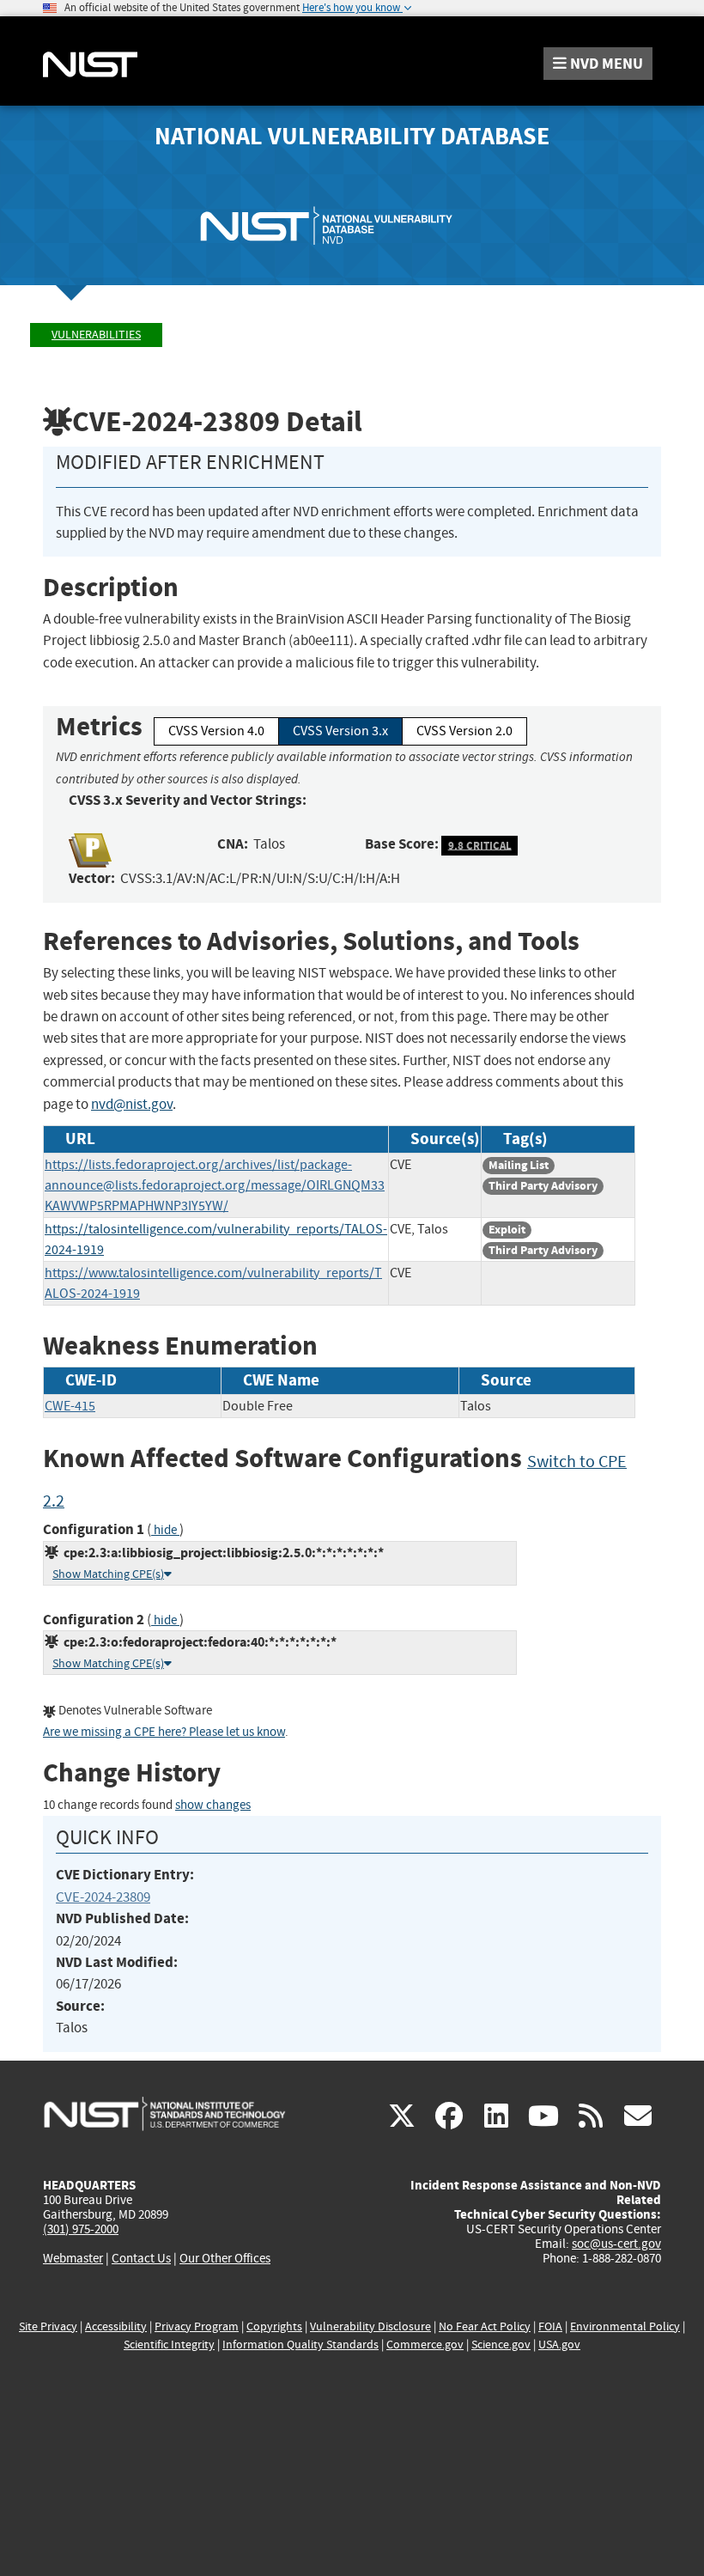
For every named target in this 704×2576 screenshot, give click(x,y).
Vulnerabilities (96, 335)
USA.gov (559, 2345)
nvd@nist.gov (132, 1104)
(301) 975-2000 (81, 2229)
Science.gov (501, 2345)
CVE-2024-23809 (103, 1897)
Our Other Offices (225, 2259)
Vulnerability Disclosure (370, 2326)
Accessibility (116, 2326)
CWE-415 (70, 1406)
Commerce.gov (425, 2345)
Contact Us (141, 2258)
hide (165, 1530)
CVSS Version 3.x (340, 731)
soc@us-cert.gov (616, 2244)
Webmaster (73, 2258)
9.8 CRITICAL (480, 845)
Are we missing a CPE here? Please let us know (164, 1732)
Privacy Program (197, 2326)
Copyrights (274, 2326)
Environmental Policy (625, 2326)
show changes (213, 1805)
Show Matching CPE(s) (108, 1574)
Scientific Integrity (169, 2345)
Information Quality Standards (300, 2345)
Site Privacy (48, 2326)
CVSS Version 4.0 (216, 731)
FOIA (550, 2326)
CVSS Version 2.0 (464, 731)
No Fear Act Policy (485, 2326)
